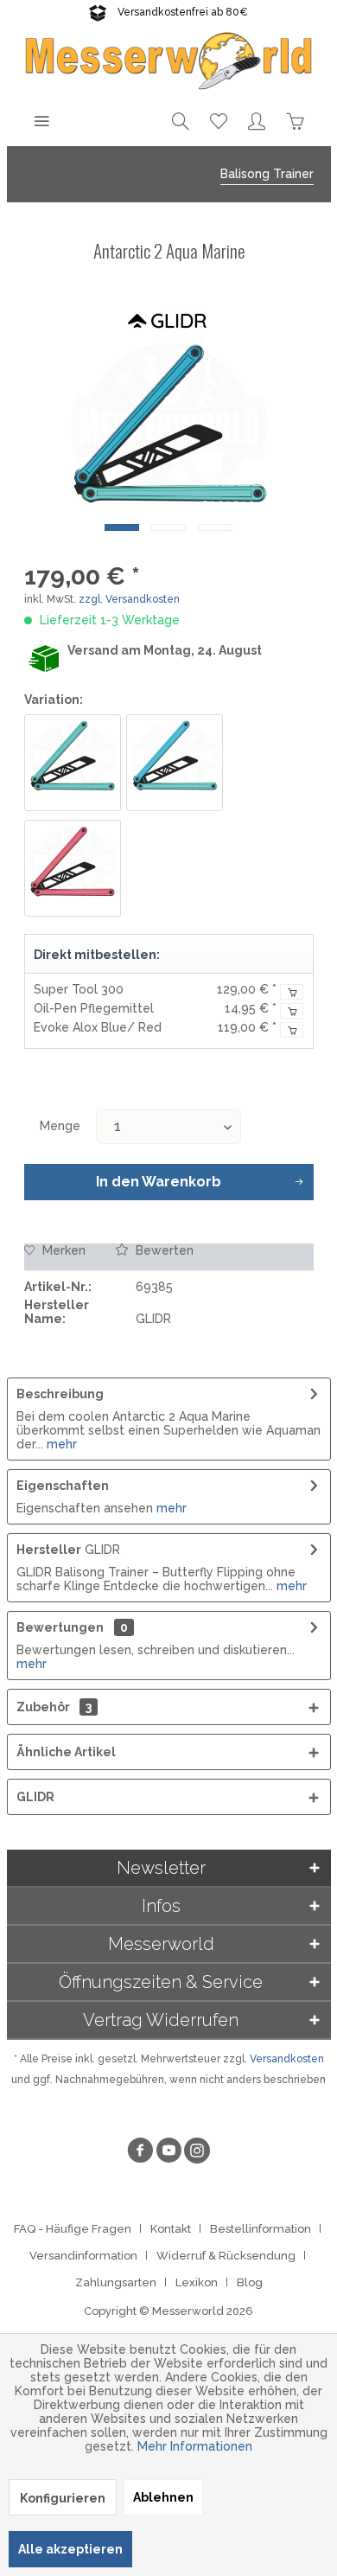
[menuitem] (41, 120)
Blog (250, 2282)
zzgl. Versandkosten (129, 599)
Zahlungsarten (116, 2282)
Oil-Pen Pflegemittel (94, 1008)
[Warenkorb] (295, 120)
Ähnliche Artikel (66, 1752)
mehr (60, 1444)
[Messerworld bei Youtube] (168, 2153)
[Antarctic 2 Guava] (73, 868)
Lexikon (197, 2282)
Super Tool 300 (79, 989)
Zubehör (54, 1707)
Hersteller (49, 1550)
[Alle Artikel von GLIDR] (168, 319)
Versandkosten (287, 2059)
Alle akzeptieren (70, 2549)
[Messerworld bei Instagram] (197, 2153)
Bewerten (163, 1250)
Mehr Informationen (195, 2446)
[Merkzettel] (219, 120)
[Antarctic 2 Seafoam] (73, 763)
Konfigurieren (63, 2498)
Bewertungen (60, 1627)
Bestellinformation (261, 2229)
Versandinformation (83, 2256)
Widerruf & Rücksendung (226, 2256)
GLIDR (35, 1797)
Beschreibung (60, 1394)
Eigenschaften (63, 1486)
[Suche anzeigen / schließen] (181, 120)
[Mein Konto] (257, 120)
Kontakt (171, 2229)
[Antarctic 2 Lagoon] (175, 763)
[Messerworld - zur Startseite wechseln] (169, 60)
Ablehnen (163, 2497)
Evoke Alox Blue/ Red (98, 1027)
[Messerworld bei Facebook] (140, 2153)
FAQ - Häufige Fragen (73, 2229)
